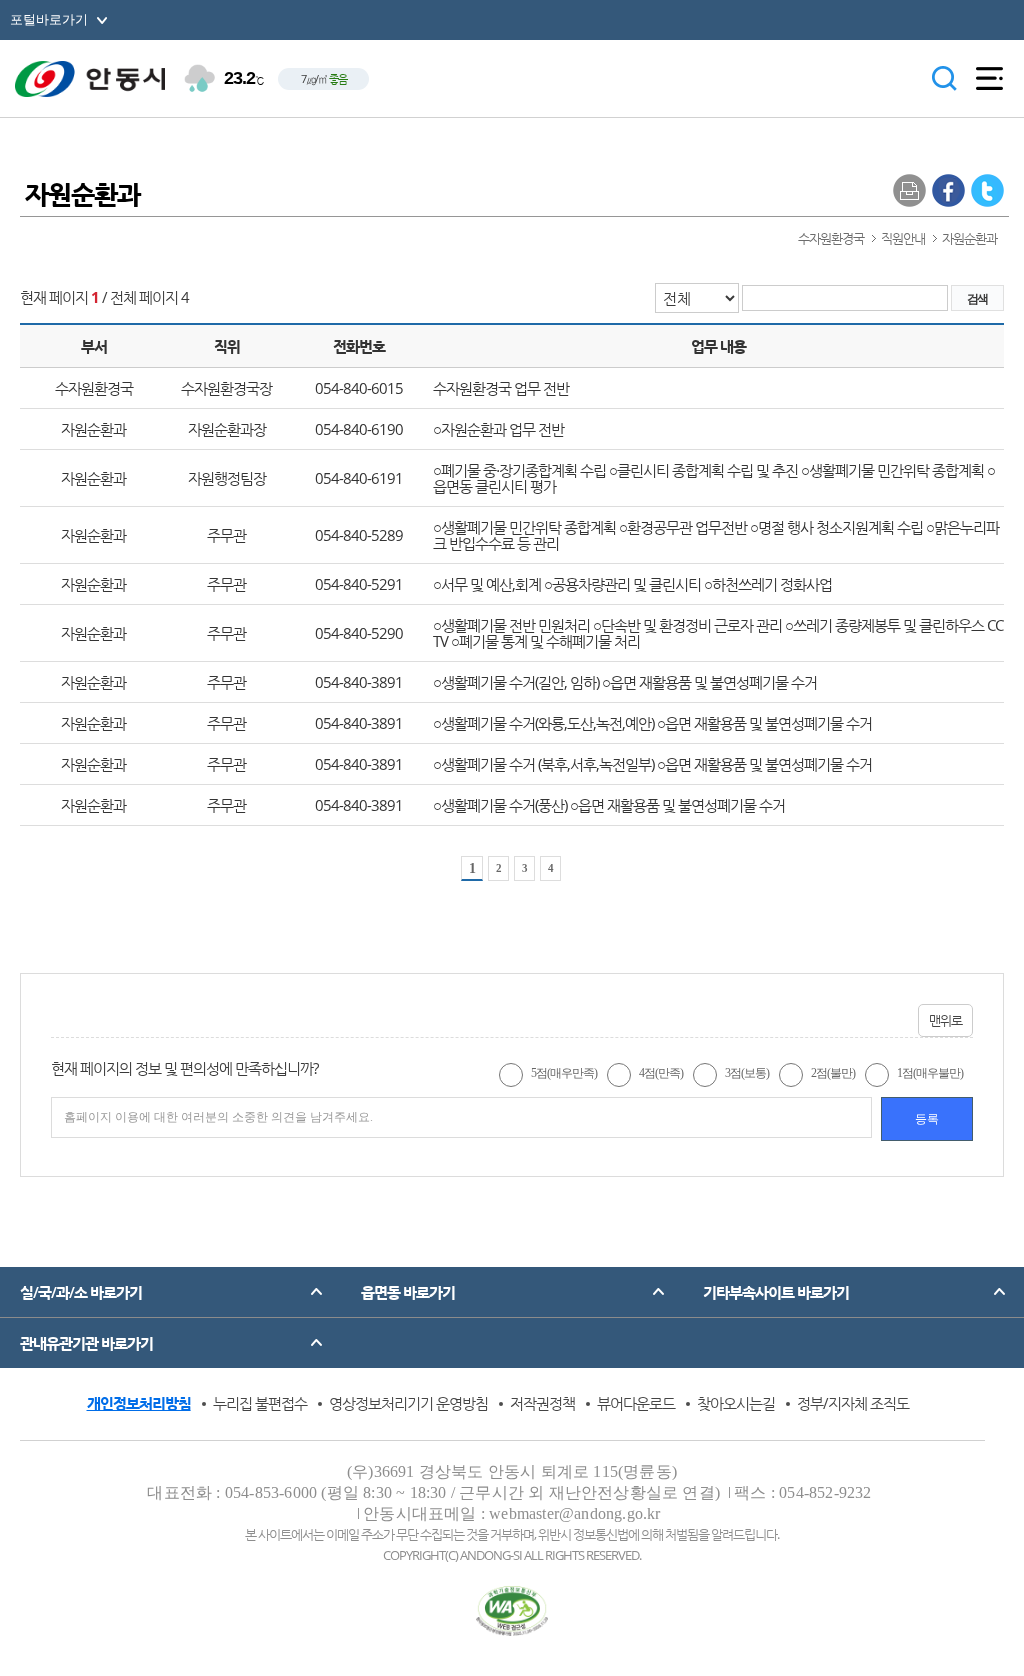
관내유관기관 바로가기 (86, 1343)
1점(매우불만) (930, 1073)
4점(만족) (661, 1073)
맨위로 (945, 1020)
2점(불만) (833, 1073)
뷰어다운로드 (636, 1403)
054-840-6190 (359, 429)
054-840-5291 (359, 584)
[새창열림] (948, 189)
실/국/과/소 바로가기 (81, 1292)
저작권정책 (542, 1403)
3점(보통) (747, 1073)
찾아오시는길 (736, 1403)
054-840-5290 (359, 633)
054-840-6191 (359, 478)
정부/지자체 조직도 (853, 1403)
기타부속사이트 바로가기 (776, 1292)
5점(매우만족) (564, 1073)
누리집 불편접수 (260, 1403)
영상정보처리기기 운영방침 (408, 1403)
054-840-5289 (359, 535)
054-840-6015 (359, 388)
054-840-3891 (359, 682)
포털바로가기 (49, 19)
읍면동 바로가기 (408, 1292)
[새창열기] (512, 1611)
